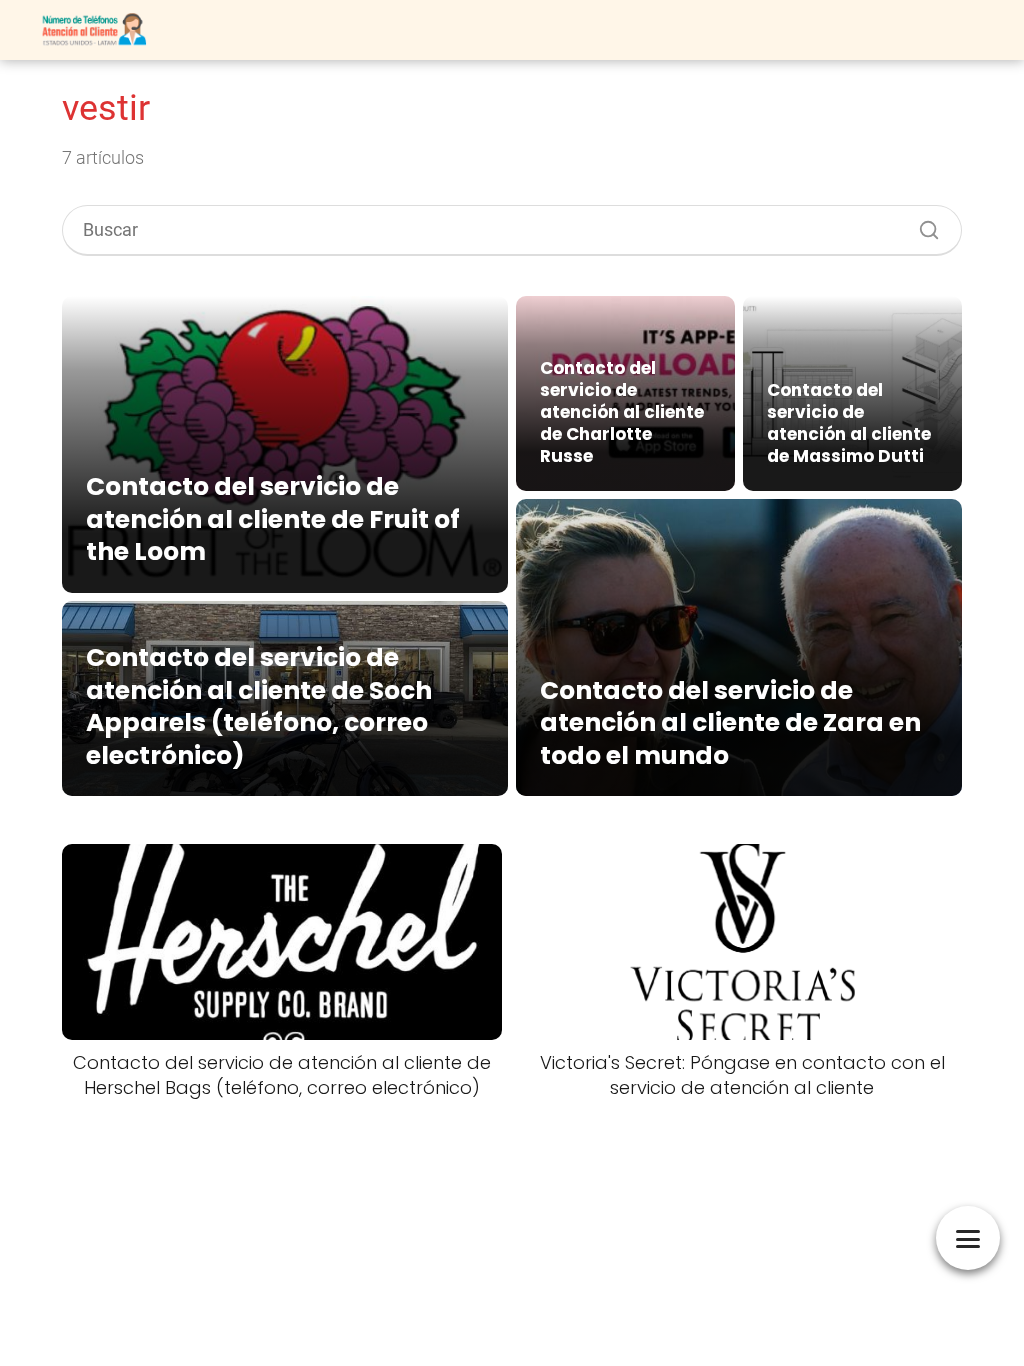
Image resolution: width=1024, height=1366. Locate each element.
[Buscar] (922, 225)
